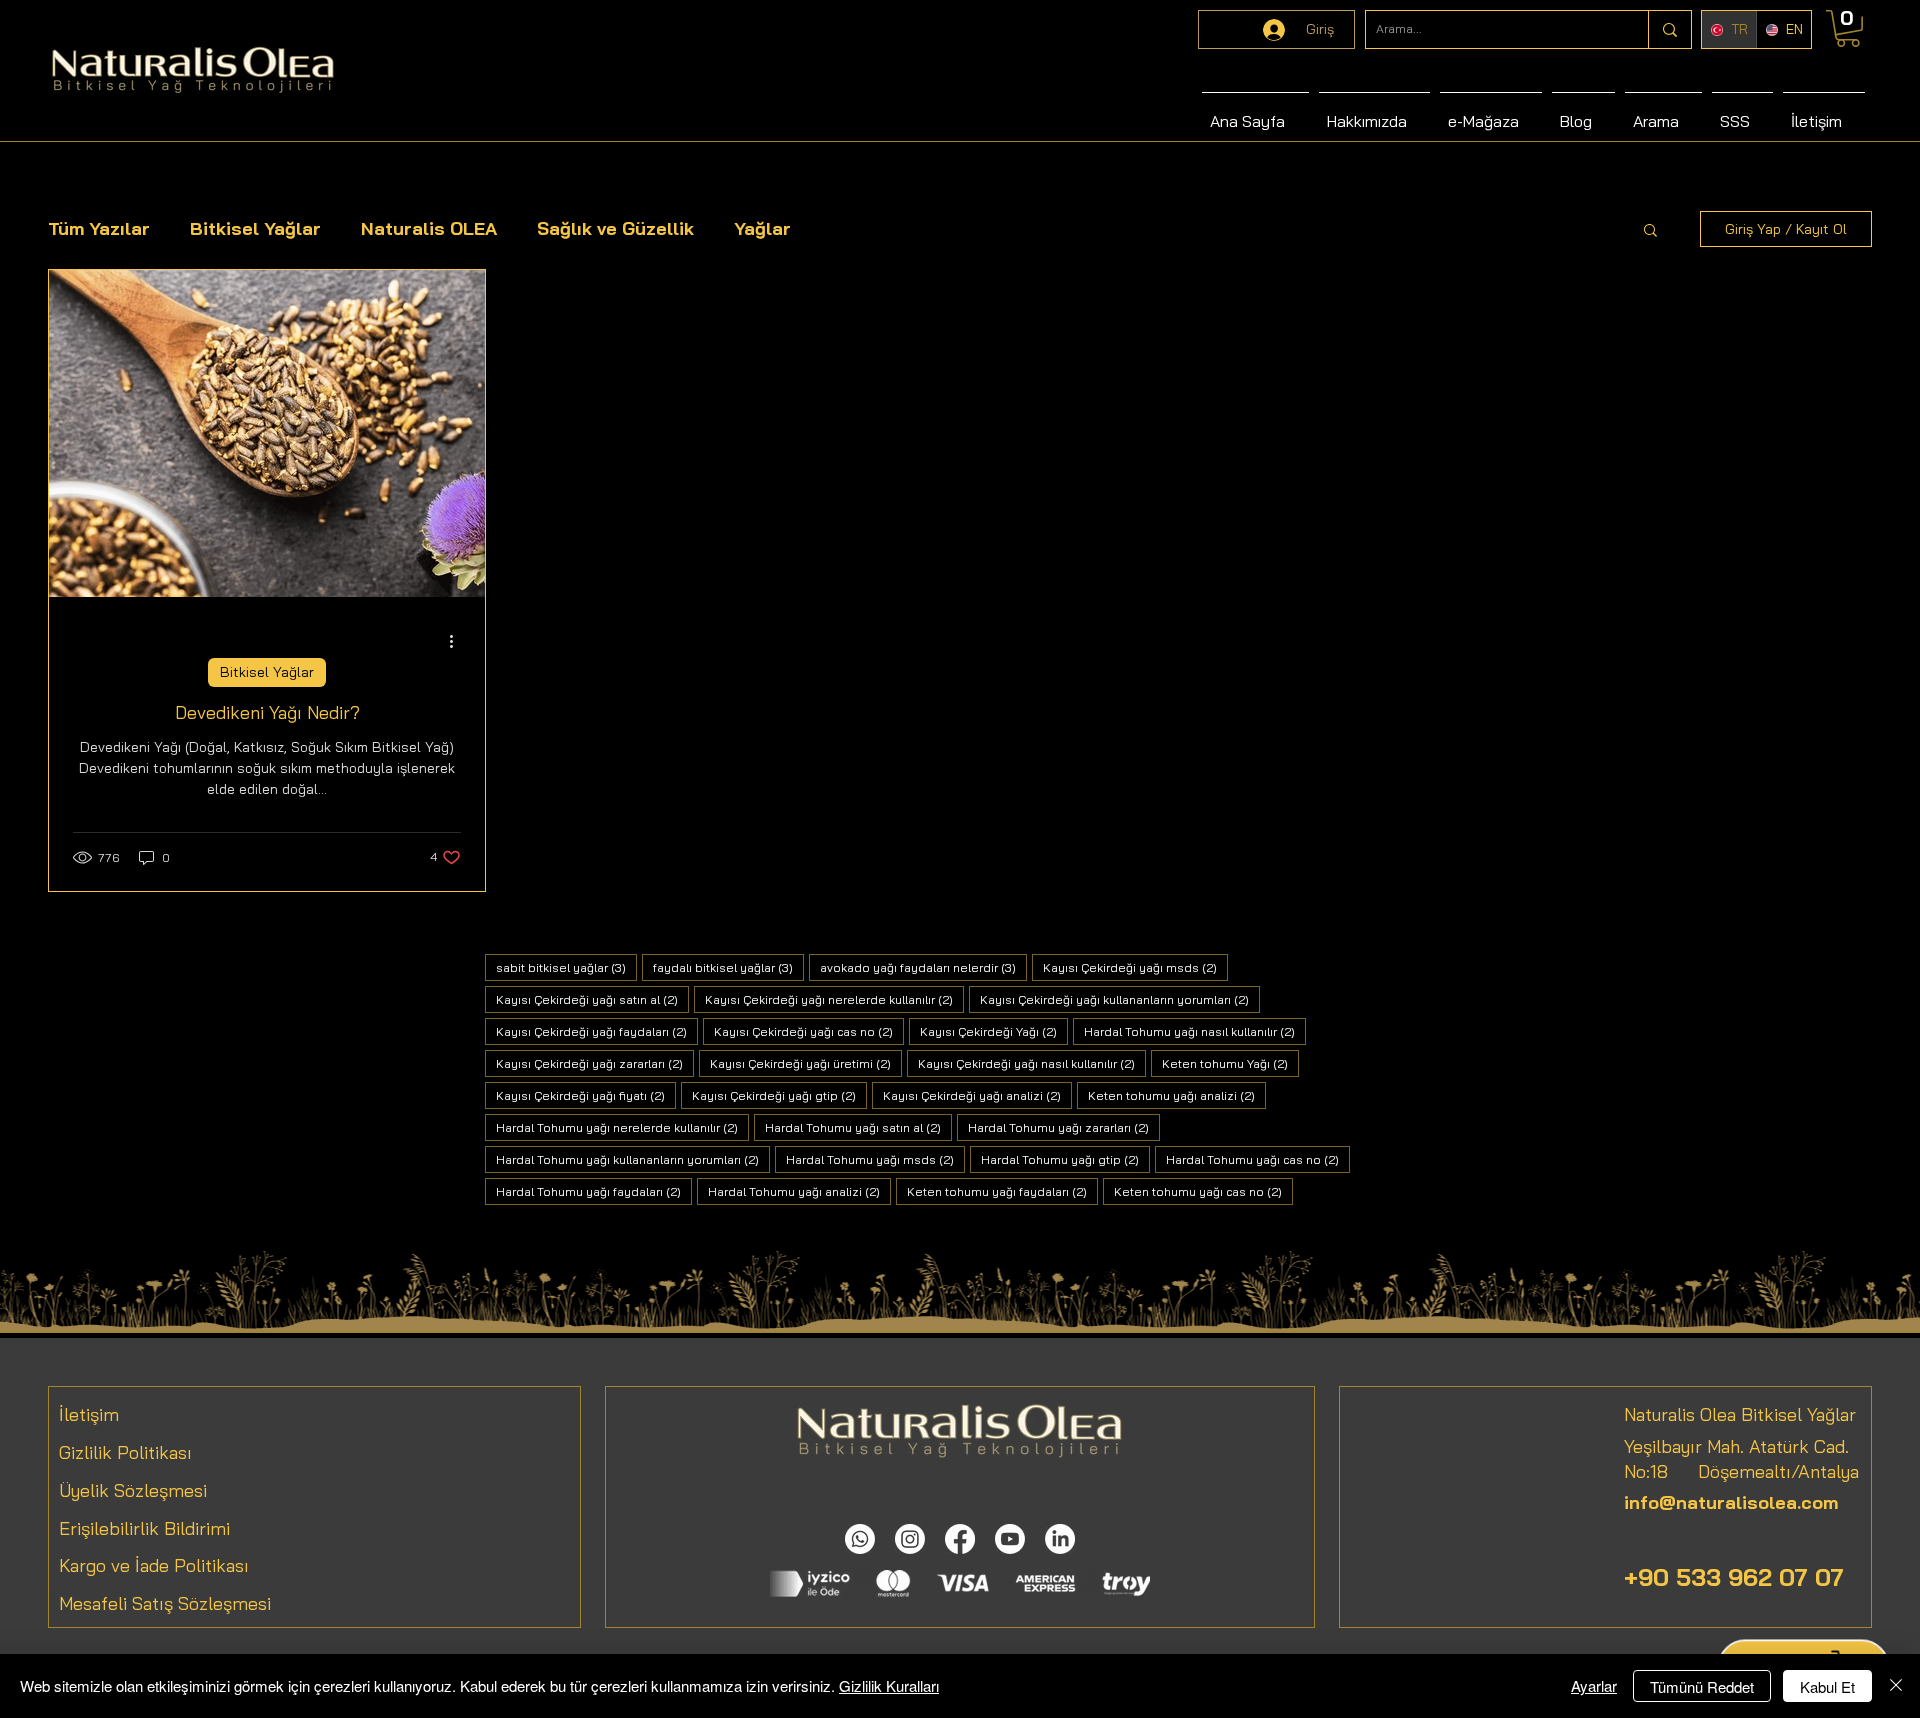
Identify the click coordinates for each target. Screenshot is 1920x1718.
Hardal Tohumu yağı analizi (799, 1191)
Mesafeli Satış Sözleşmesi (165, 1603)
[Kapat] (1896, 1686)
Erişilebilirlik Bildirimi (144, 1528)
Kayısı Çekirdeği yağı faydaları (597, 1031)
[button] (1650, 231)
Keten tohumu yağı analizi (1177, 1095)
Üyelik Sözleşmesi (133, 1490)
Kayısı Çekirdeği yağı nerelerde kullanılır (834, 999)
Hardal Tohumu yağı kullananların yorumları (633, 1159)
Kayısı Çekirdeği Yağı (994, 1031)
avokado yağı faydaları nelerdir (923, 967)
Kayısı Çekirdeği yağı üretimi (806, 1063)
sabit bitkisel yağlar (566, 967)
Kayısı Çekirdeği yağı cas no (809, 1031)
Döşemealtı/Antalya (1763, 1471)
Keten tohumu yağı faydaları (1002, 1191)
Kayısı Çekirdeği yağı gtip (779, 1095)
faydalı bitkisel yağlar (728, 967)
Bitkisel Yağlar (255, 228)
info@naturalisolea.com (1731, 1502)
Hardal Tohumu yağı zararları (1064, 1127)
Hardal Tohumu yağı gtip (1065, 1159)
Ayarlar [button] (1594, 1685)
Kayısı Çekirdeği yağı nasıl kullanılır (1032, 1063)
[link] (1848, 28)
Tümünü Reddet (1702, 1686)
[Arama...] (1669, 29)
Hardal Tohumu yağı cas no (1258, 1159)
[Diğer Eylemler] (458, 641)
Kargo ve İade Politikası (154, 1565)
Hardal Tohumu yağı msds (875, 1159)
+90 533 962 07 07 (1734, 1577)
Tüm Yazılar (99, 228)
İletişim (89, 1414)
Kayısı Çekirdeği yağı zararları (595, 1063)
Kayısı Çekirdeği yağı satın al (592, 999)
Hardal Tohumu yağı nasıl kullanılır (1195, 1031)
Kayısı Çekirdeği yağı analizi (977, 1095)
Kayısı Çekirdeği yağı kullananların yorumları (1120, 999)
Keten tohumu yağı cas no (1203, 1191)
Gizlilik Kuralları (889, 1685)
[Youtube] (1010, 1539)
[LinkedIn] (1060, 1539)
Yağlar (762, 228)
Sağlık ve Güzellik (615, 228)
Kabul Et (1827, 1686)
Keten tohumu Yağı (1230, 1063)
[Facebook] (960, 1539)
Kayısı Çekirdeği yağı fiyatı (586, 1095)
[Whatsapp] (860, 1539)
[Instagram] (910, 1539)
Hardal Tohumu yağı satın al (858, 1127)
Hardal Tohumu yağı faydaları (594, 1191)
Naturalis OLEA (429, 228)
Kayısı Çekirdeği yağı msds (1135, 967)
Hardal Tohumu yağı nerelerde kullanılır (622, 1127)
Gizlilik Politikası (125, 1452)
